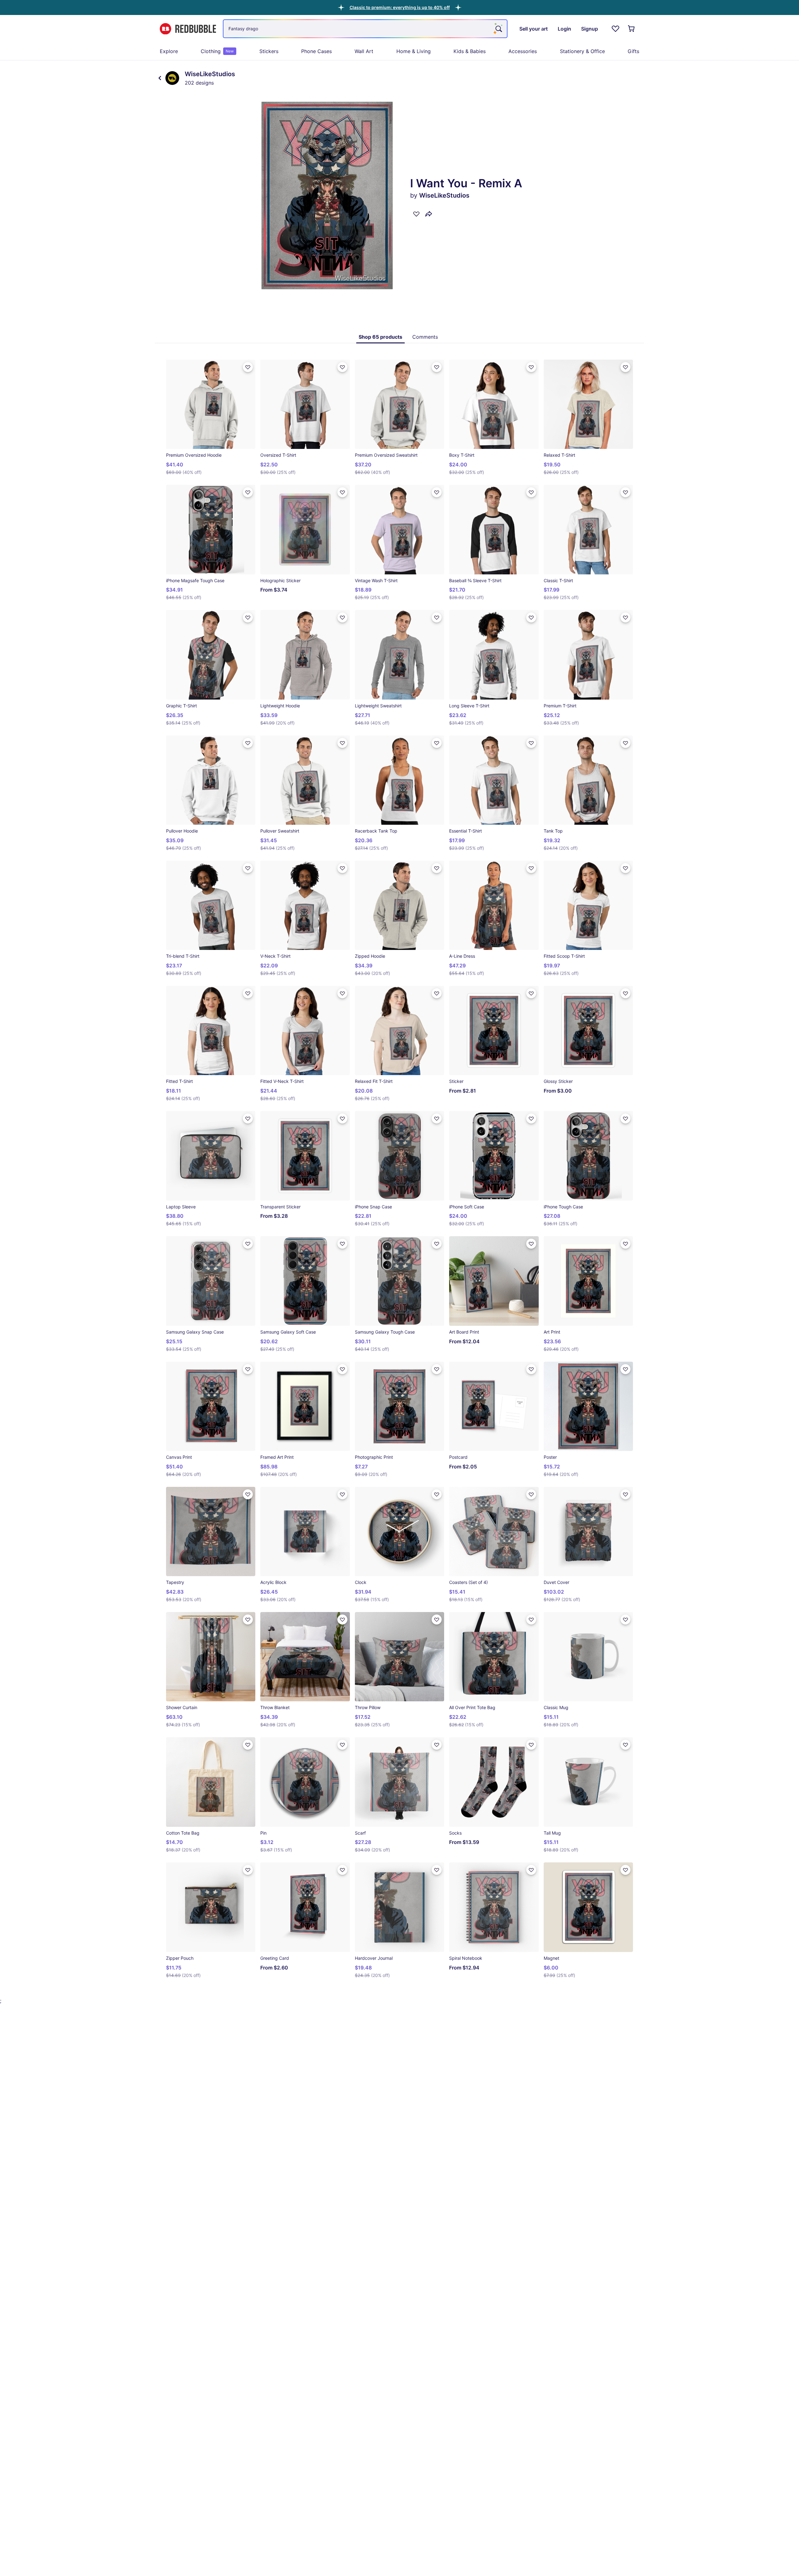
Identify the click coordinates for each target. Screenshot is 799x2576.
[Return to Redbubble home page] (188, 29)
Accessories (523, 51)
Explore (169, 51)
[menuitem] (169, 51)
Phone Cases (316, 51)
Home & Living (414, 51)
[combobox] (365, 29)
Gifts (633, 51)
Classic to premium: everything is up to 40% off (400, 7)
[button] (400, 7)
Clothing (217, 51)
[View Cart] (632, 29)
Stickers (269, 51)
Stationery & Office (582, 51)
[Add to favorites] (416, 214)
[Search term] (498, 29)
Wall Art (364, 51)
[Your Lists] (615, 29)
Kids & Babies (470, 51)
